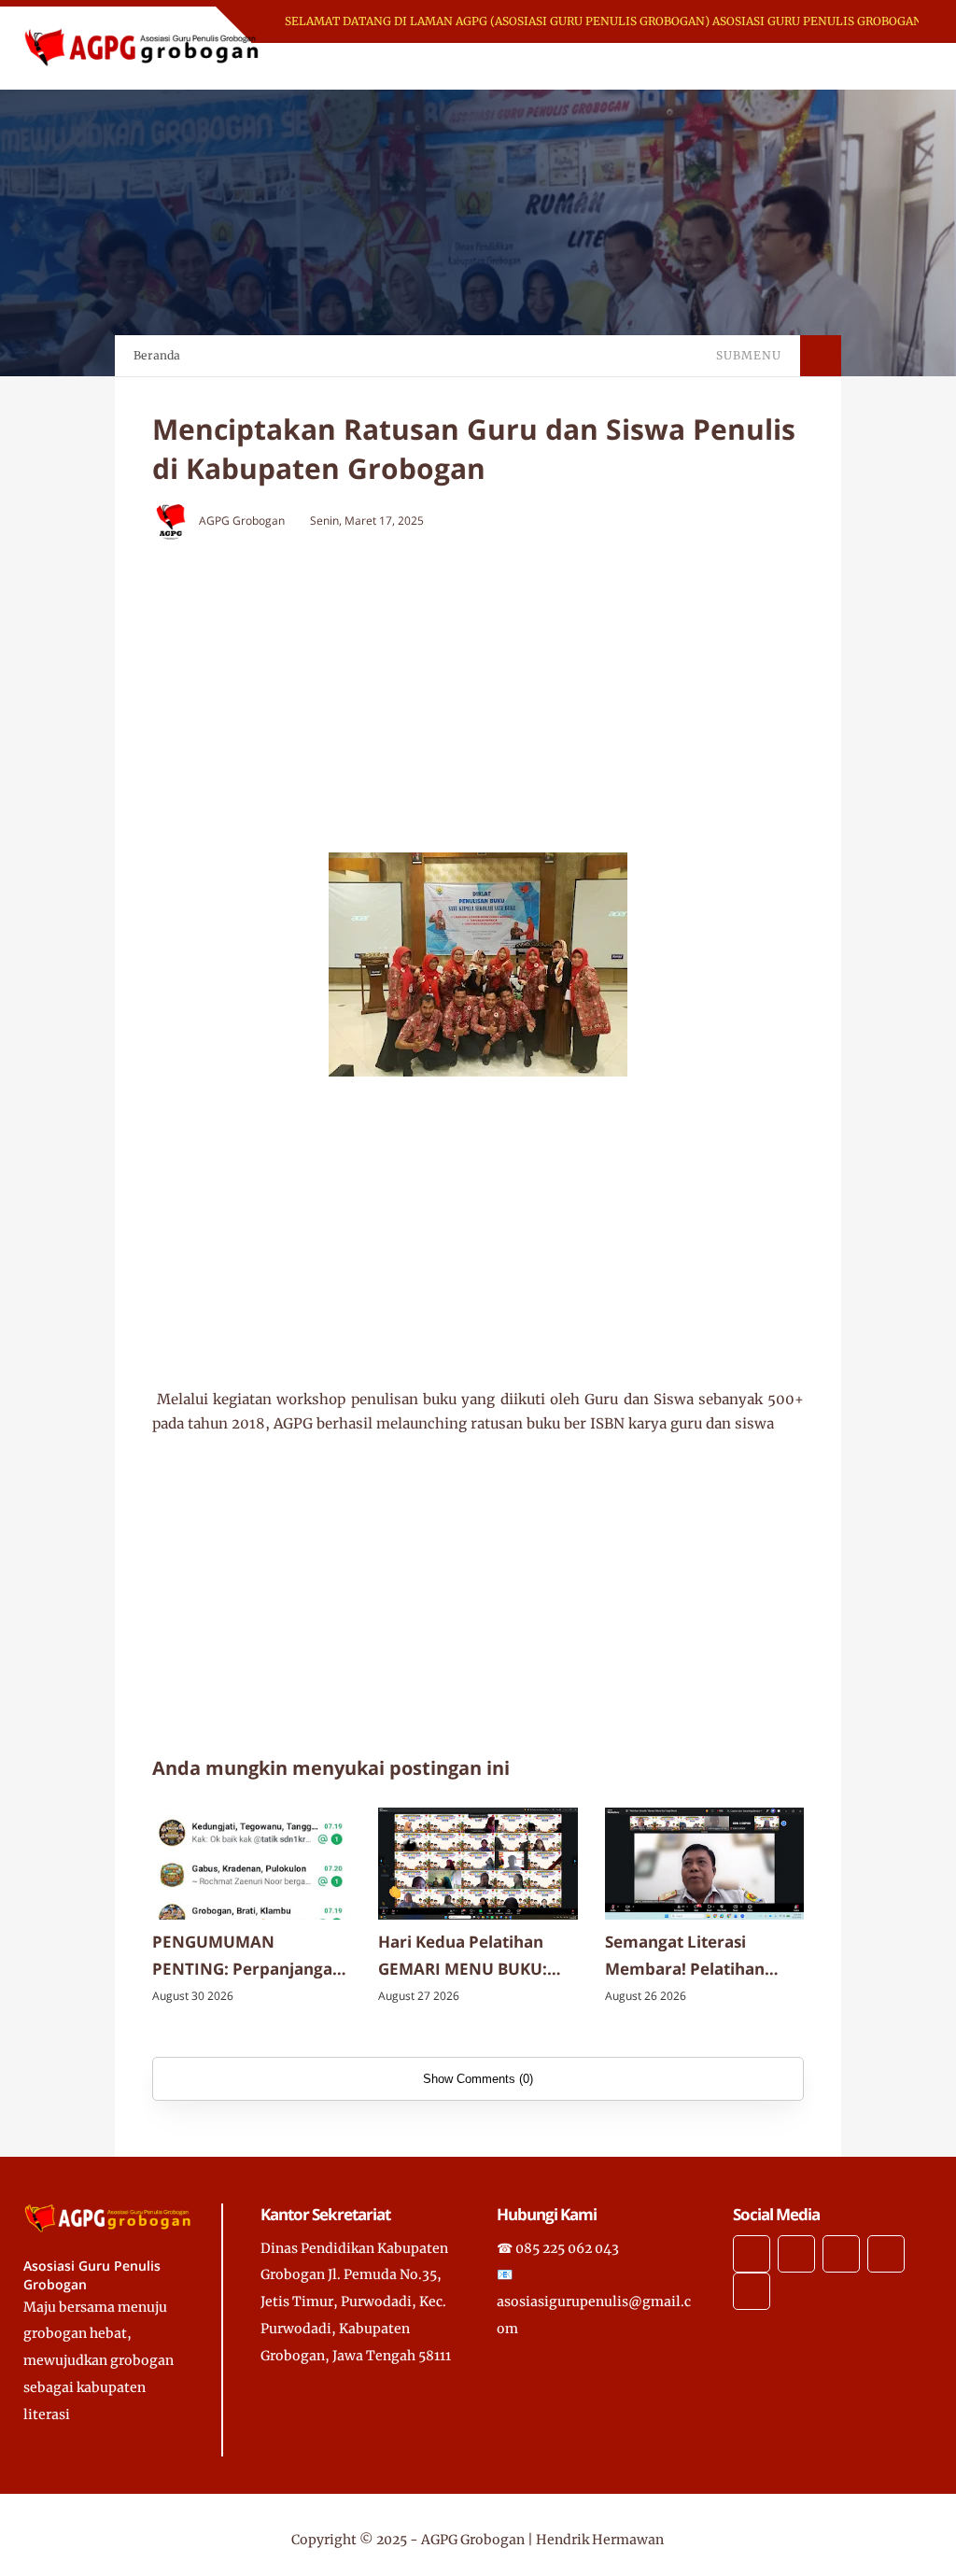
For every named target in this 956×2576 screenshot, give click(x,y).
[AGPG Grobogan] (142, 47)
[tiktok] (886, 2254)
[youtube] (752, 2291)
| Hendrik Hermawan (596, 2540)
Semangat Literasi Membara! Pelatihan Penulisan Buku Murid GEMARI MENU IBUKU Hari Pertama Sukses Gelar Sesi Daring (691, 1957)
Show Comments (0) (478, 2079)
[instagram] (841, 2254)
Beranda (157, 355)
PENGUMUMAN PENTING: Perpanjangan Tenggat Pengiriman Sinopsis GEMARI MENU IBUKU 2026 (247, 1957)
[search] (855, 66)
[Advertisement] (516, 689)
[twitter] (796, 2254)
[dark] (886, 67)
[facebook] (752, 2254)
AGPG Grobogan (473, 2540)
